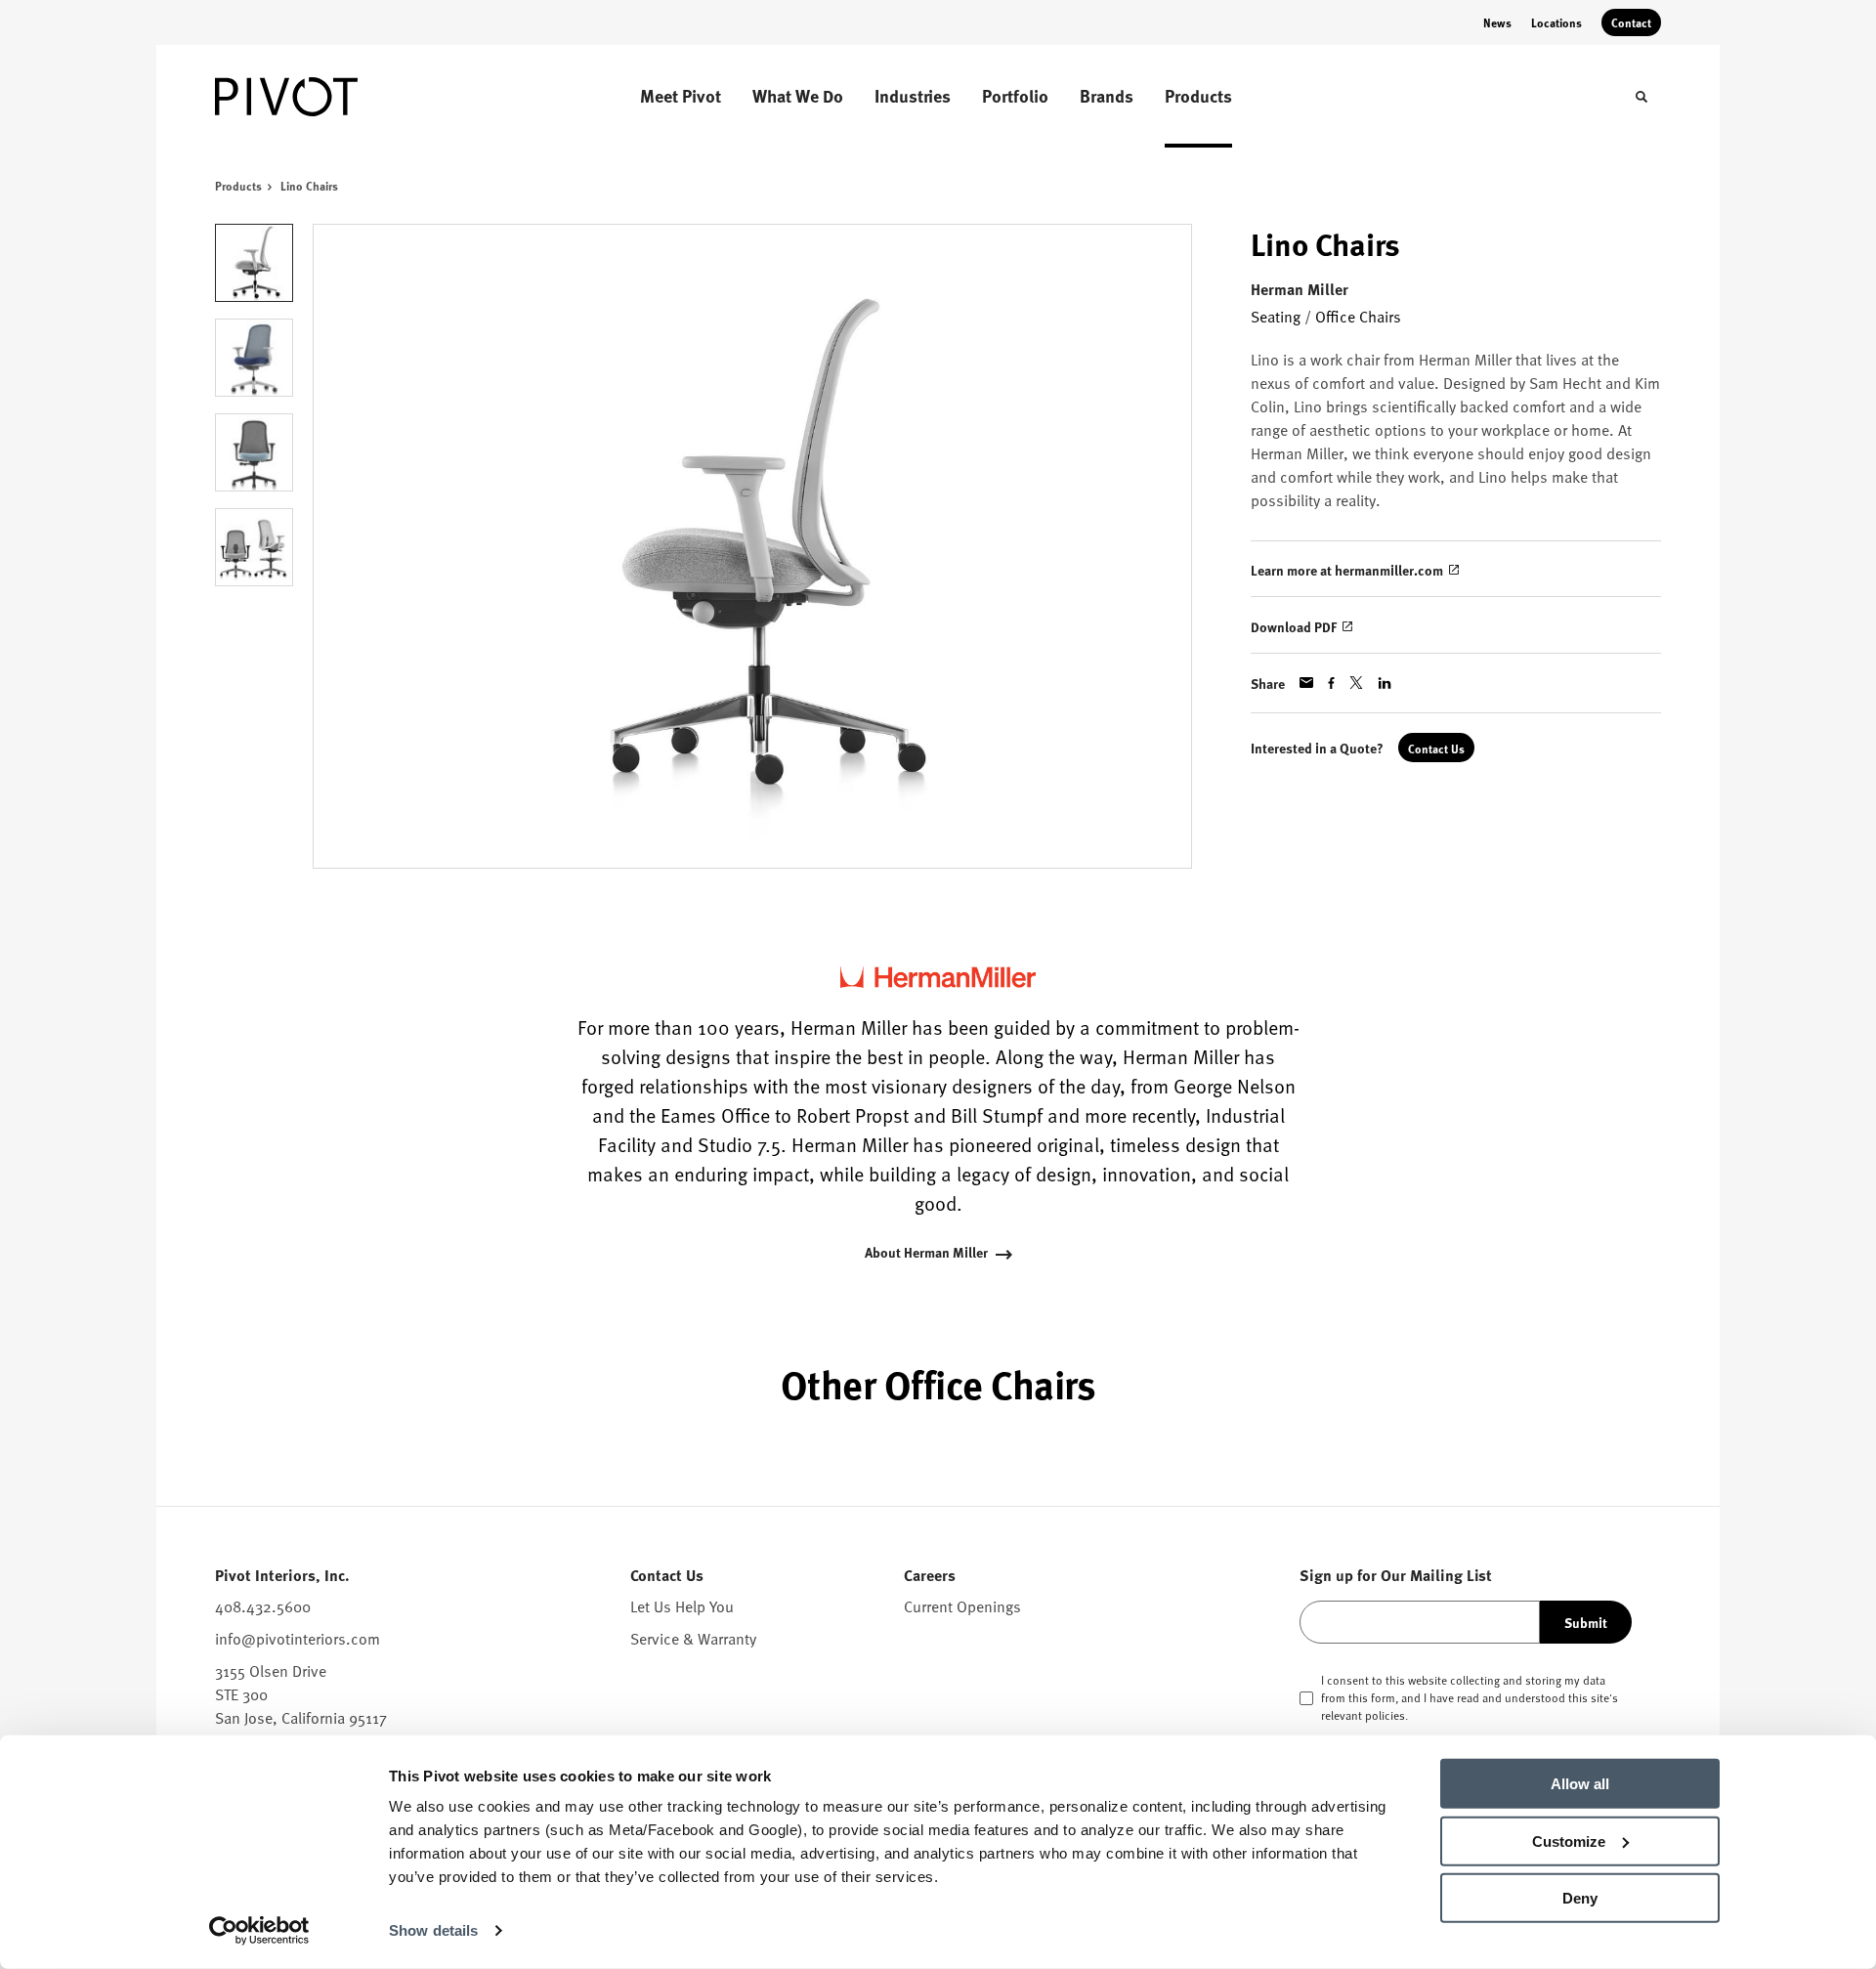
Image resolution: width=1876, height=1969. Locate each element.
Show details (433, 1930)
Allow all (1580, 1784)
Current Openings (962, 1605)
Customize (1569, 1841)
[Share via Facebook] (1331, 683)
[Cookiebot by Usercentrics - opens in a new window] (259, 1931)
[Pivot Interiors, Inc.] (313, 97)
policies (1385, 1715)
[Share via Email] (1306, 683)
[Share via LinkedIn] (1385, 683)
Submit (1586, 1622)
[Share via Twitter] (1356, 683)
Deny (1580, 1898)
